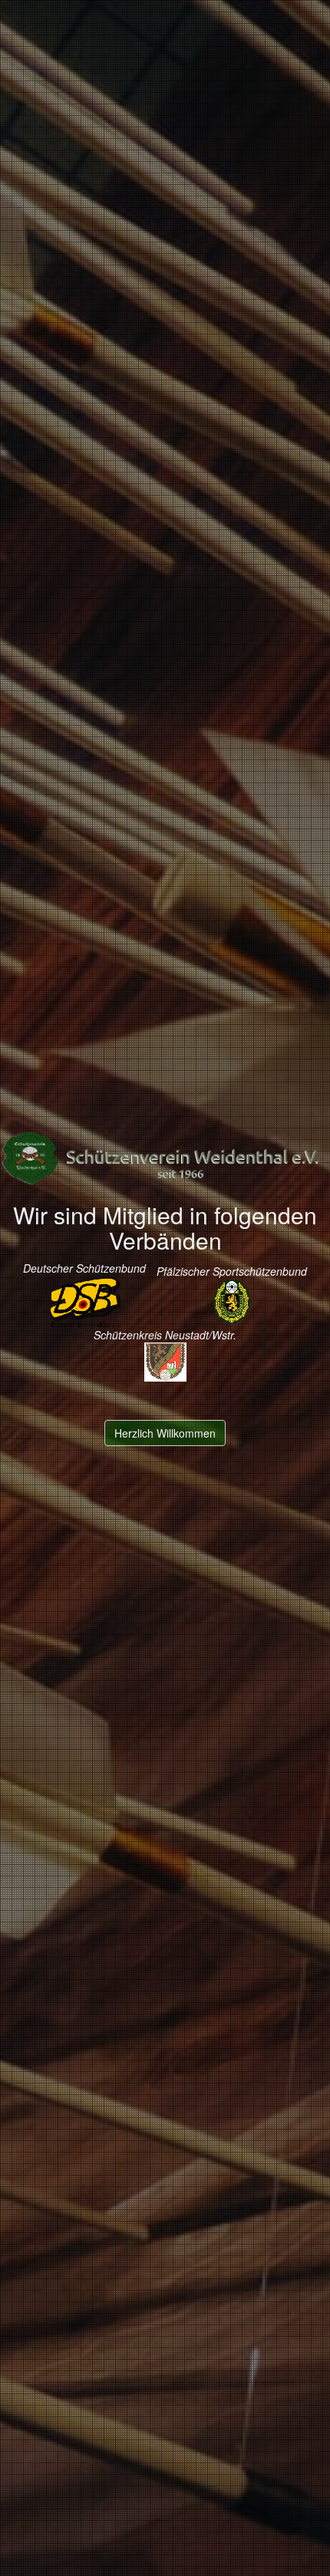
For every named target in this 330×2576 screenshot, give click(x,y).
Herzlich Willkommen (165, 1433)
